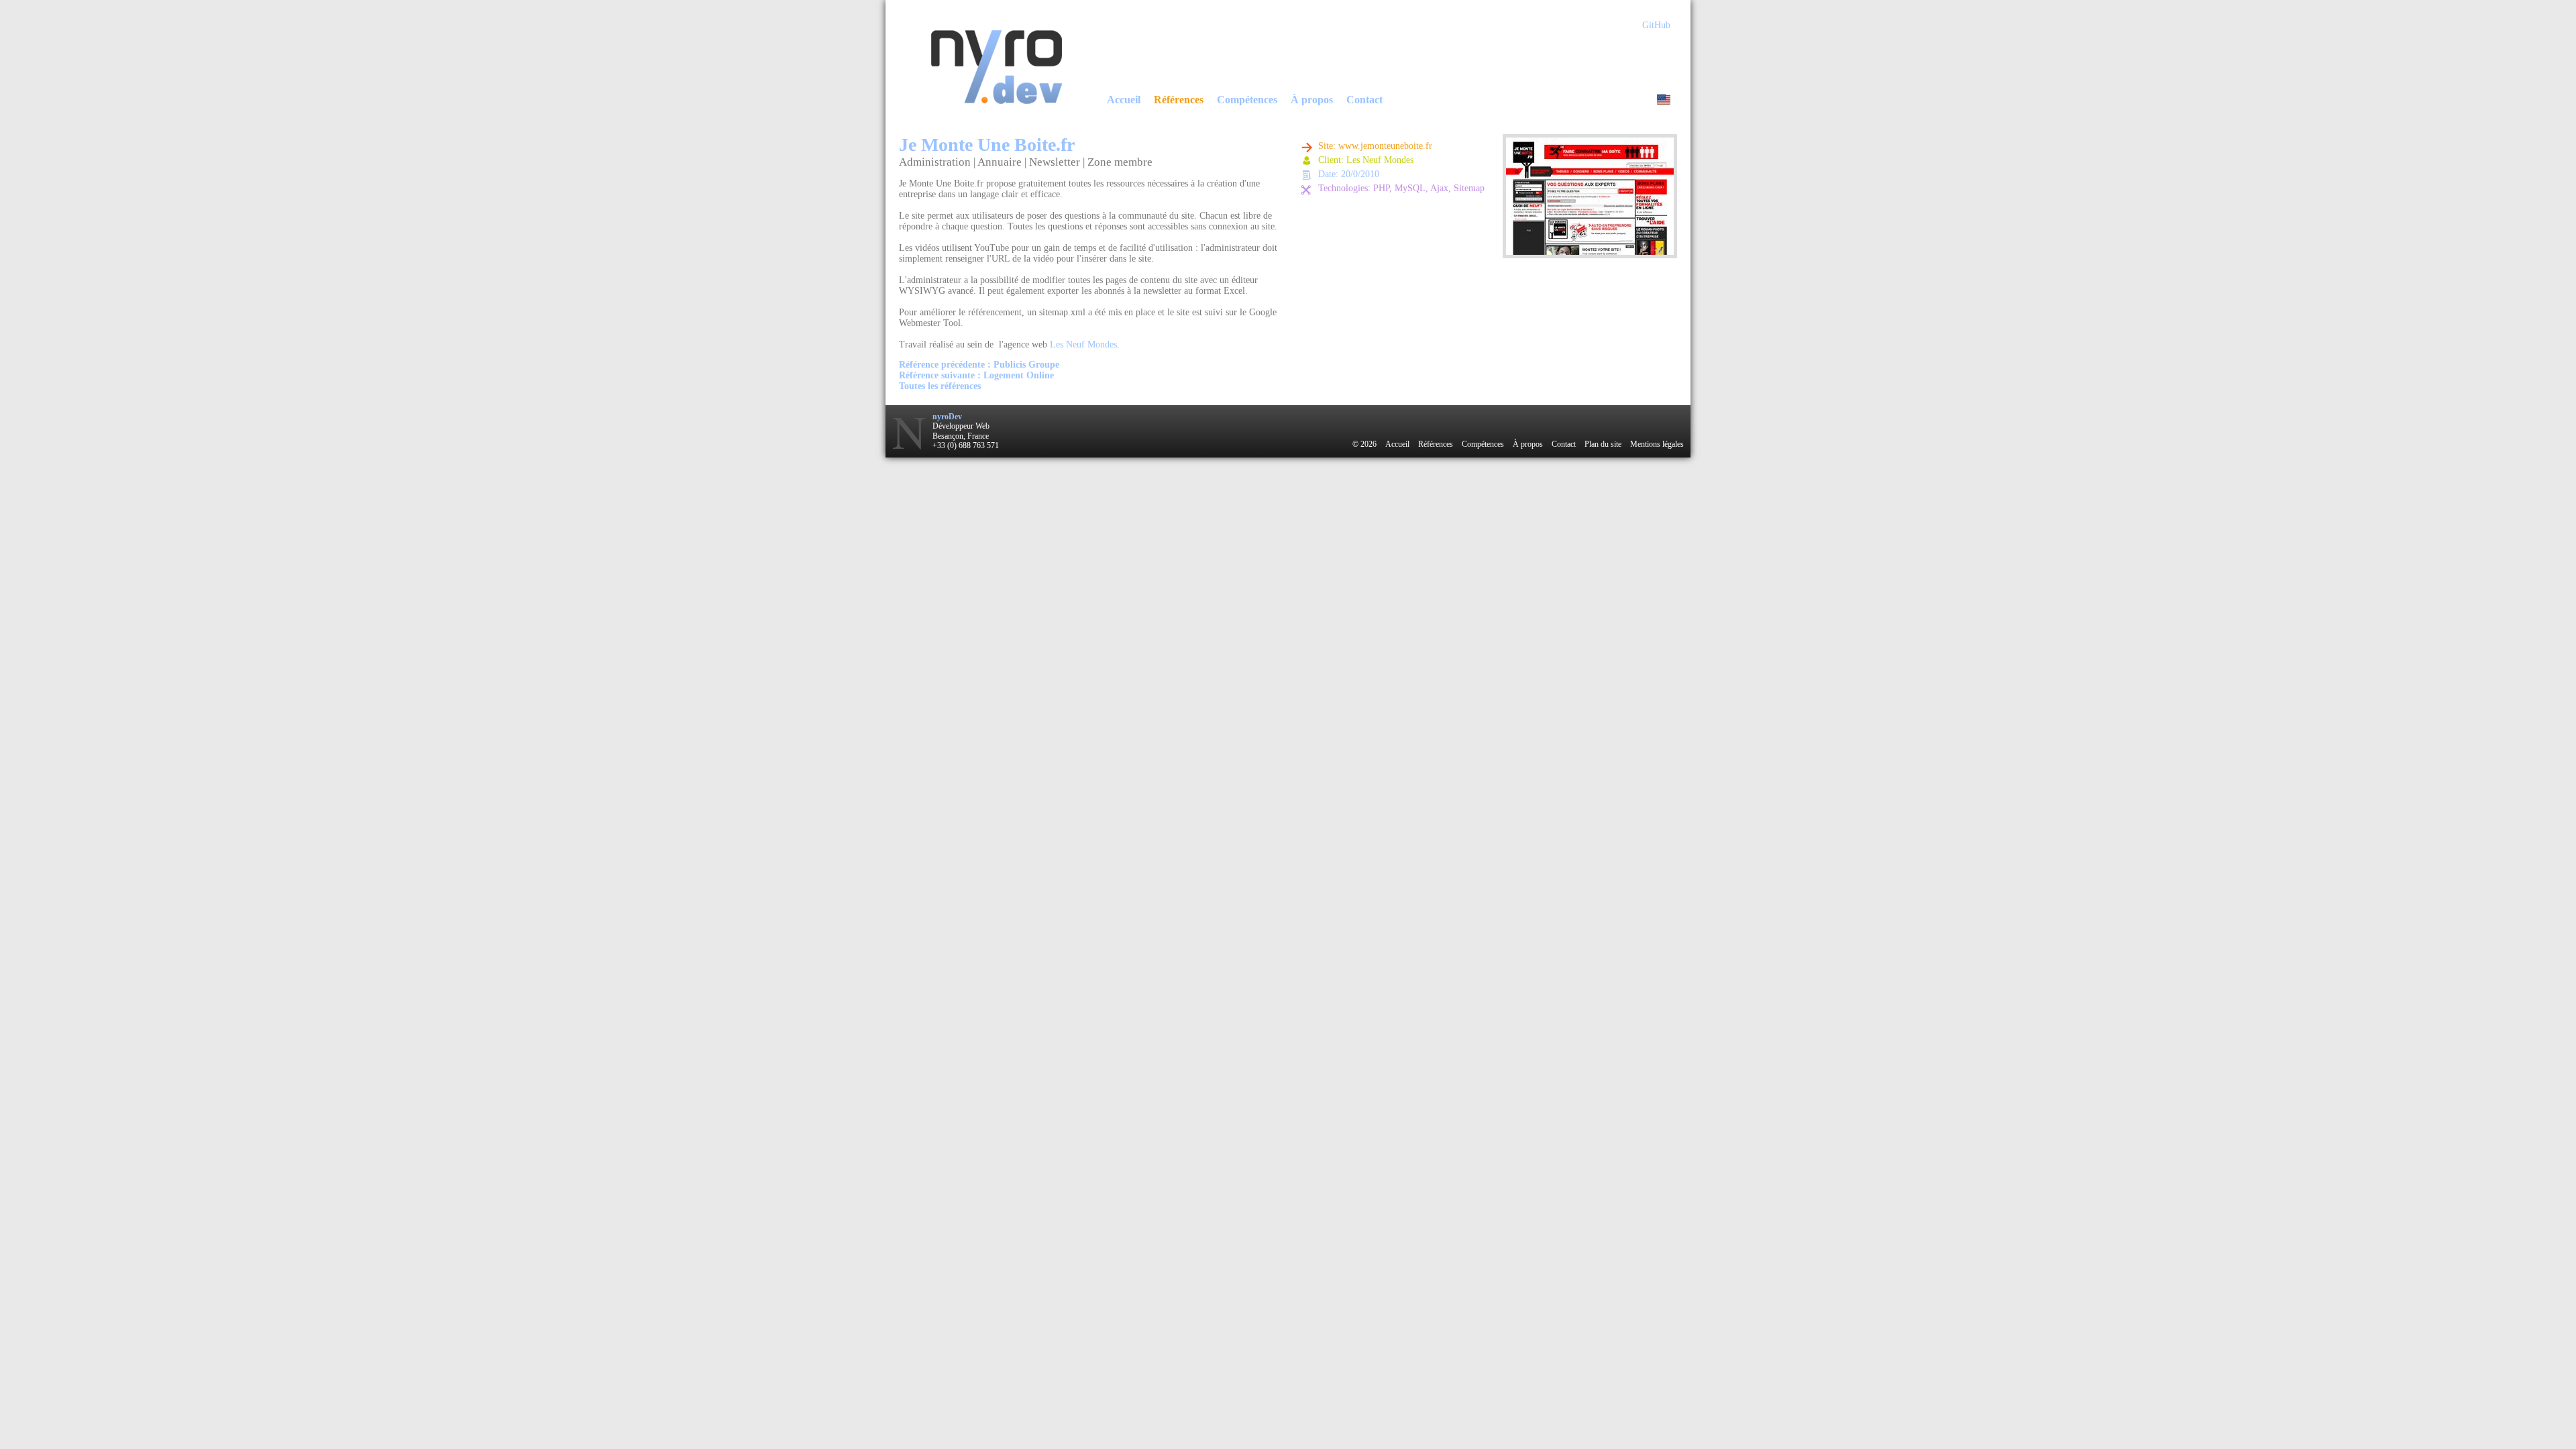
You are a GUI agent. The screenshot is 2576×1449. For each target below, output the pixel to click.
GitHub (1656, 25)
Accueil (1124, 100)
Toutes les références (940, 386)
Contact (1364, 100)
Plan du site (1603, 444)
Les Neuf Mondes (1083, 344)
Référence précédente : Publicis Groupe (979, 365)
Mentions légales (1657, 444)
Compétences (1247, 100)
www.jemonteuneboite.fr (1385, 146)
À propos (1312, 100)
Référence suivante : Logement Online (976, 375)
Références (1179, 100)
